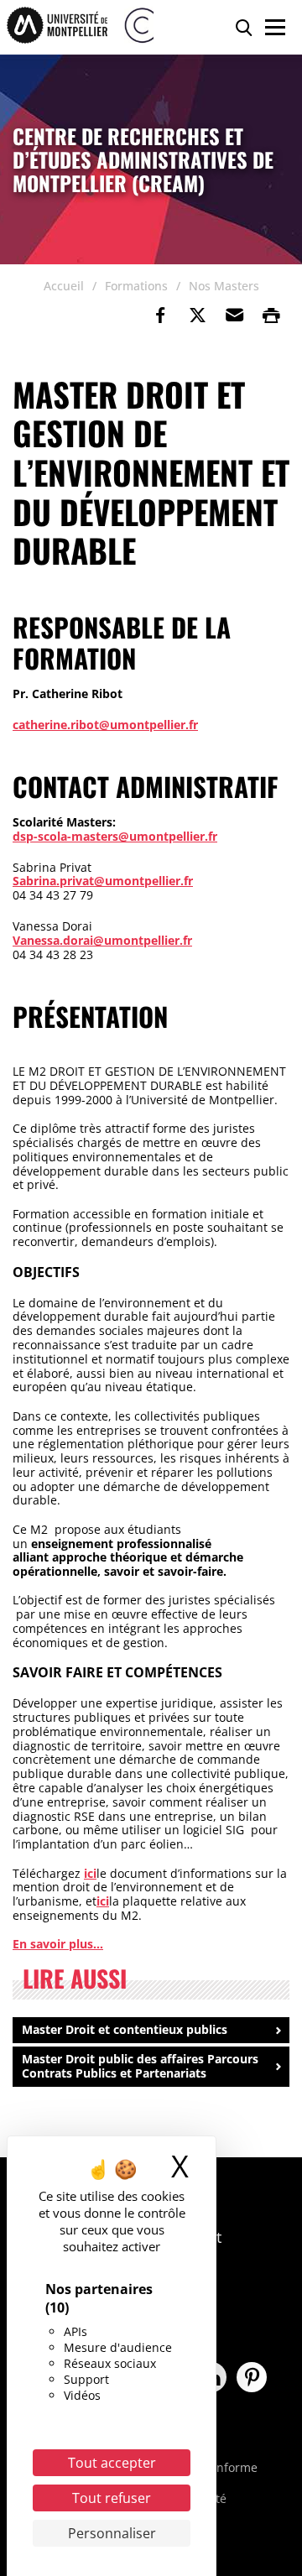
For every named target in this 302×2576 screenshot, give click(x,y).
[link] (160, 315)
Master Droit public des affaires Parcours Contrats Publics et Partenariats (140, 2066)
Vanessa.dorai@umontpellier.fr (102, 940)
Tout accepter (112, 2463)
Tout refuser (112, 2498)
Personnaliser (112, 2533)
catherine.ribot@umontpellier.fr (105, 725)
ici (90, 1873)
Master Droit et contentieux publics (125, 2029)
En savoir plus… (58, 1944)
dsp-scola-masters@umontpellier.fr (115, 836)
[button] (234, 315)
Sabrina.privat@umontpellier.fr (103, 881)
